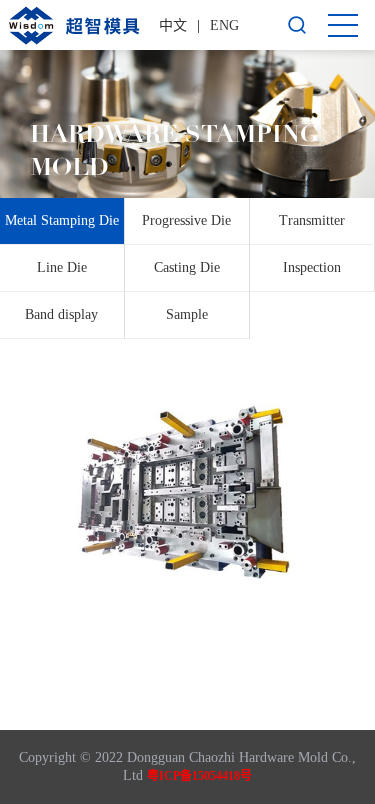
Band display (61, 314)
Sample (187, 314)
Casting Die (187, 267)
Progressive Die (186, 220)
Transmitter (312, 220)
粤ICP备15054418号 (199, 776)
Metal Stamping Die (62, 220)
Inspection (312, 267)
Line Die (62, 267)
